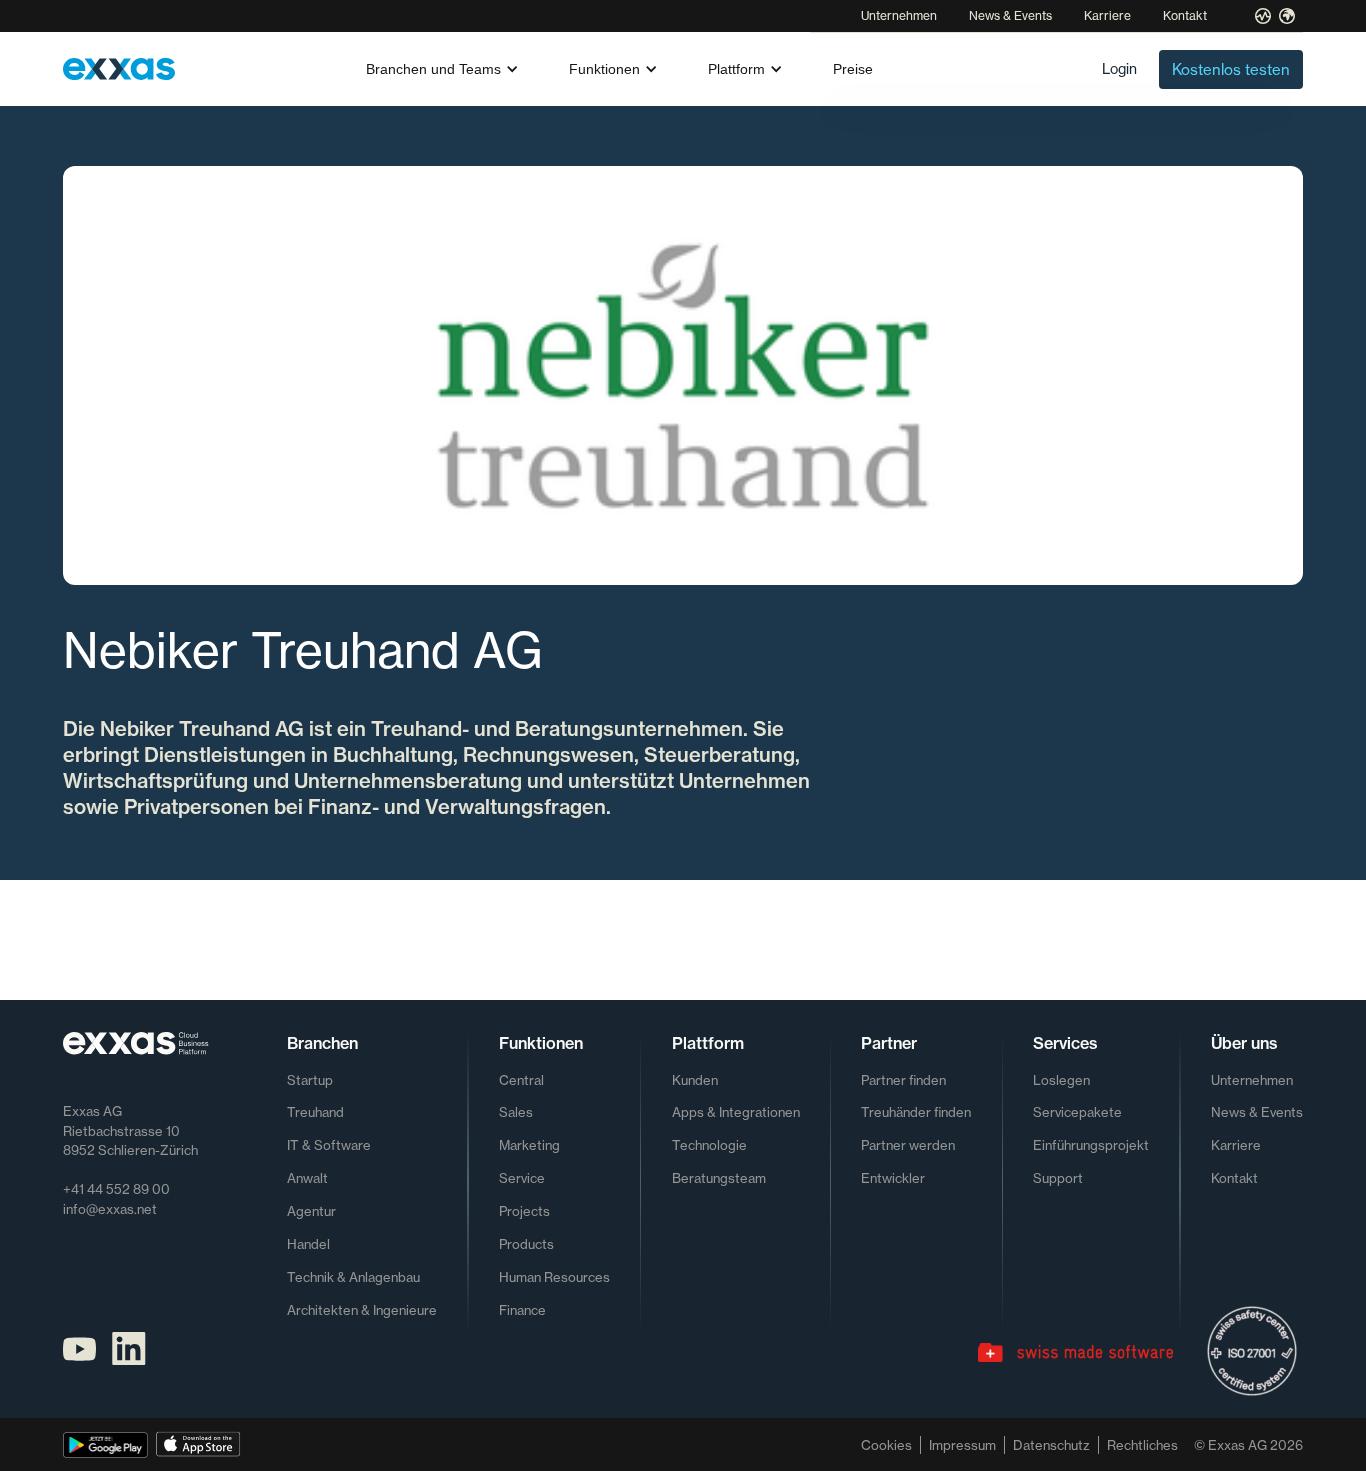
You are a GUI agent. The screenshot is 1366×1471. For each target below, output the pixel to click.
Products (526, 1244)
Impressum (962, 1445)
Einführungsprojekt (1091, 1145)
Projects (524, 1211)
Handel (308, 1244)
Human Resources (554, 1277)
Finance (522, 1310)
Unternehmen (899, 15)
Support (1058, 1178)
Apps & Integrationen (736, 1112)
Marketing (529, 1145)
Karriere (1107, 15)
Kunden (695, 1080)
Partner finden (903, 1080)
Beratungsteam (719, 1178)
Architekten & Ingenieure (362, 1310)
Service (522, 1178)
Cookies (886, 1445)
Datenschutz (1051, 1445)
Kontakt (1185, 15)
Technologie (709, 1145)
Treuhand (315, 1112)
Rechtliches (1142, 1445)
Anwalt (307, 1178)
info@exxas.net (110, 1209)
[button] (443, 69)
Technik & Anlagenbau (353, 1277)
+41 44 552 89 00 (116, 1189)
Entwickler (893, 1178)
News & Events (1010, 15)
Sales (516, 1112)
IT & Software (329, 1145)
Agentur (311, 1211)
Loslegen (1061, 1080)
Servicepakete (1077, 1112)
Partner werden (908, 1145)
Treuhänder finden (916, 1112)
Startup (310, 1080)
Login (1119, 68)
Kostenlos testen (1231, 69)
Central (521, 1080)
